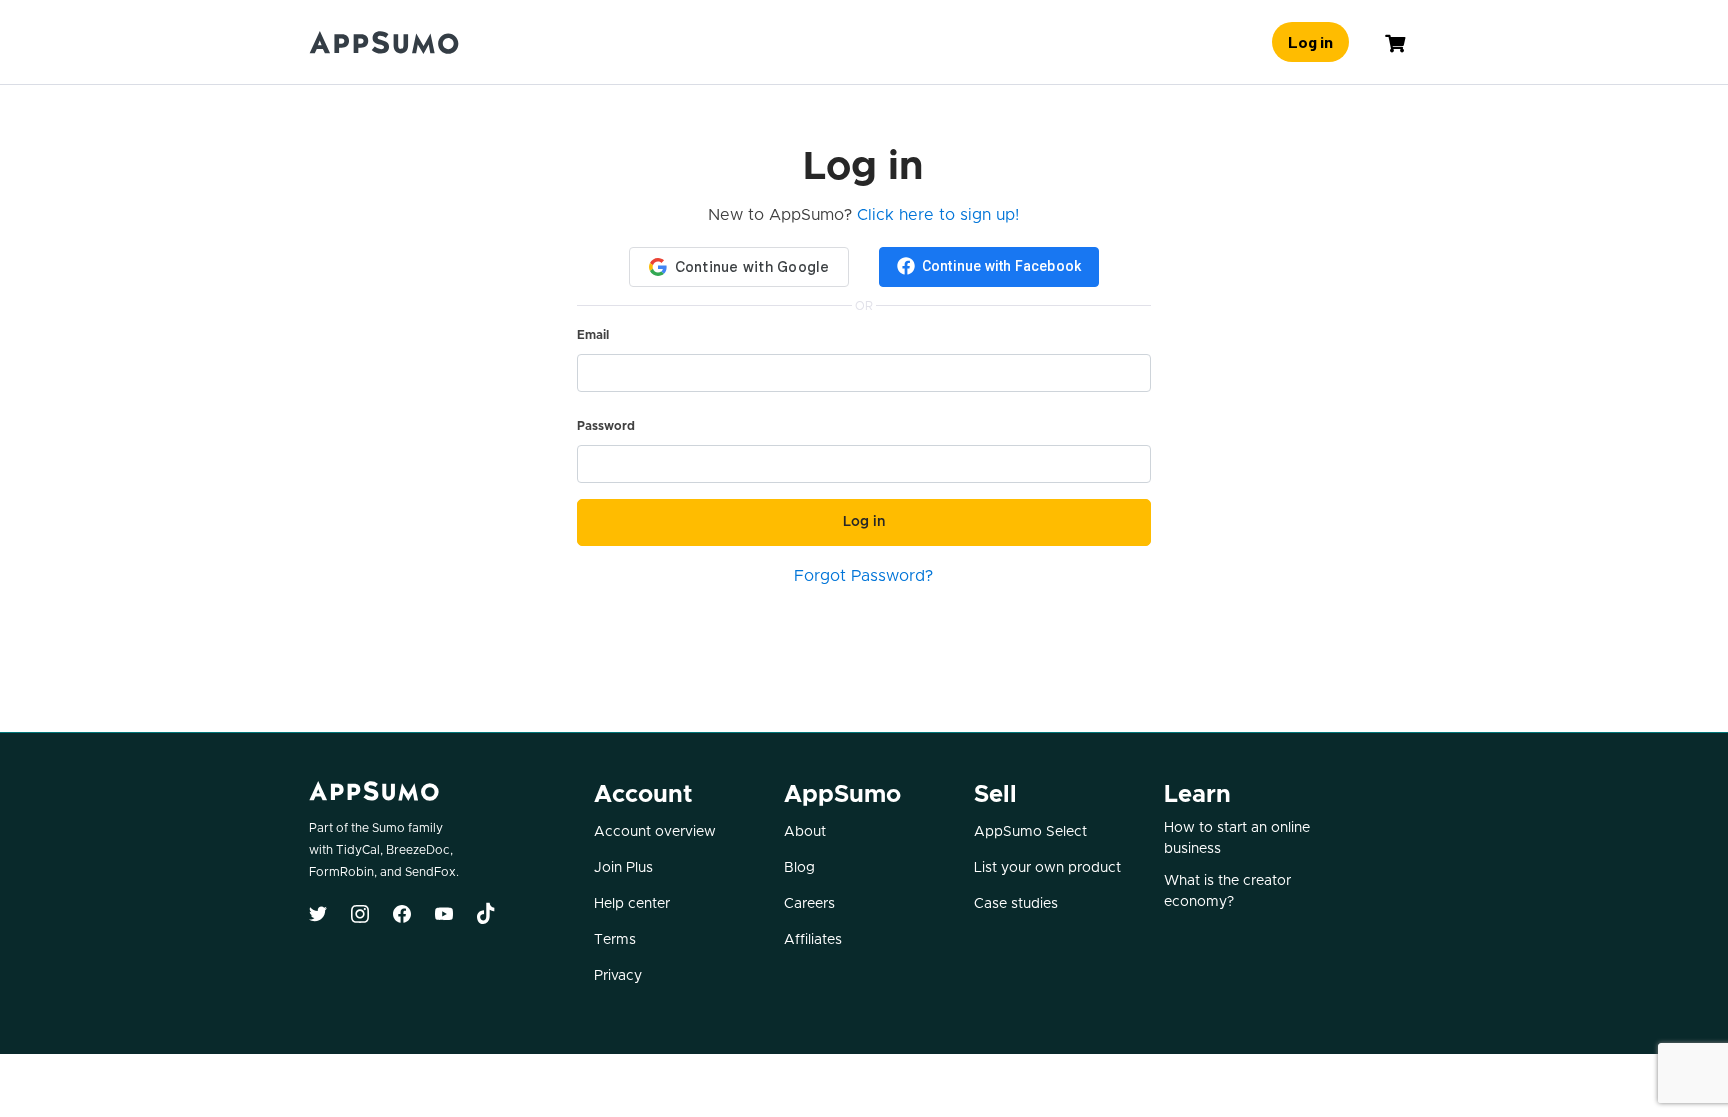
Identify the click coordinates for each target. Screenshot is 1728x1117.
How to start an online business (1237, 838)
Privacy (618, 976)
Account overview (655, 832)
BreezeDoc (418, 850)
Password (606, 426)
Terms (615, 940)
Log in (1310, 41)
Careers (809, 904)
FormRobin (341, 872)
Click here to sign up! (938, 215)
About (805, 832)
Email (593, 335)
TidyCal (358, 850)
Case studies (1016, 904)
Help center (632, 904)
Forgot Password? (863, 576)
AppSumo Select (1030, 832)
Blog (799, 868)
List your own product (1047, 868)
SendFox (430, 872)
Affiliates (813, 940)
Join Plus (623, 868)
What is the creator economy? (1227, 891)
